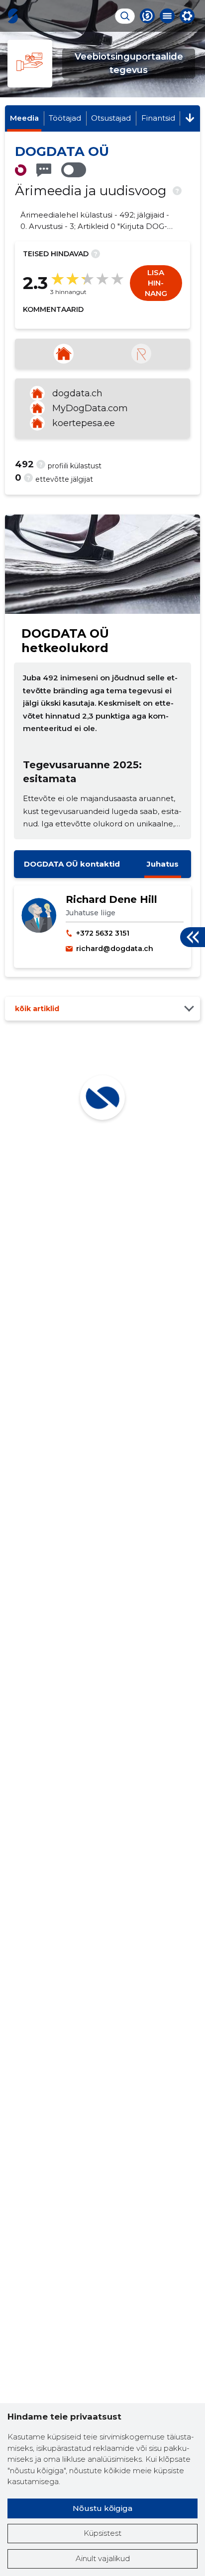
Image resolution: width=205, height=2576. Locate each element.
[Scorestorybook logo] (13, 16)
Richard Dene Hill (111, 899)
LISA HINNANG (156, 283)
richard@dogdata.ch (115, 949)
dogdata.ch (77, 393)
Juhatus (163, 864)
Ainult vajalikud (103, 2558)
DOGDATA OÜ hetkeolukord (65, 641)
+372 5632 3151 (103, 933)
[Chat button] (147, 16)
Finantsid (158, 118)
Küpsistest (102, 2533)
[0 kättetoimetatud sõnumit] (44, 170)
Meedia (24, 118)
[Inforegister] (141, 354)
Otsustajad (111, 118)
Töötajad (65, 118)
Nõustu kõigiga (102, 2508)
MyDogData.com (90, 408)
